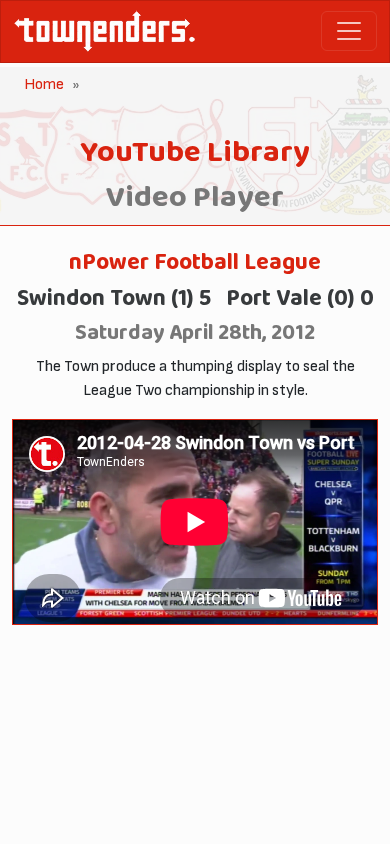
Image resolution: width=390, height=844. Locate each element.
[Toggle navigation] (349, 31)
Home (44, 84)
